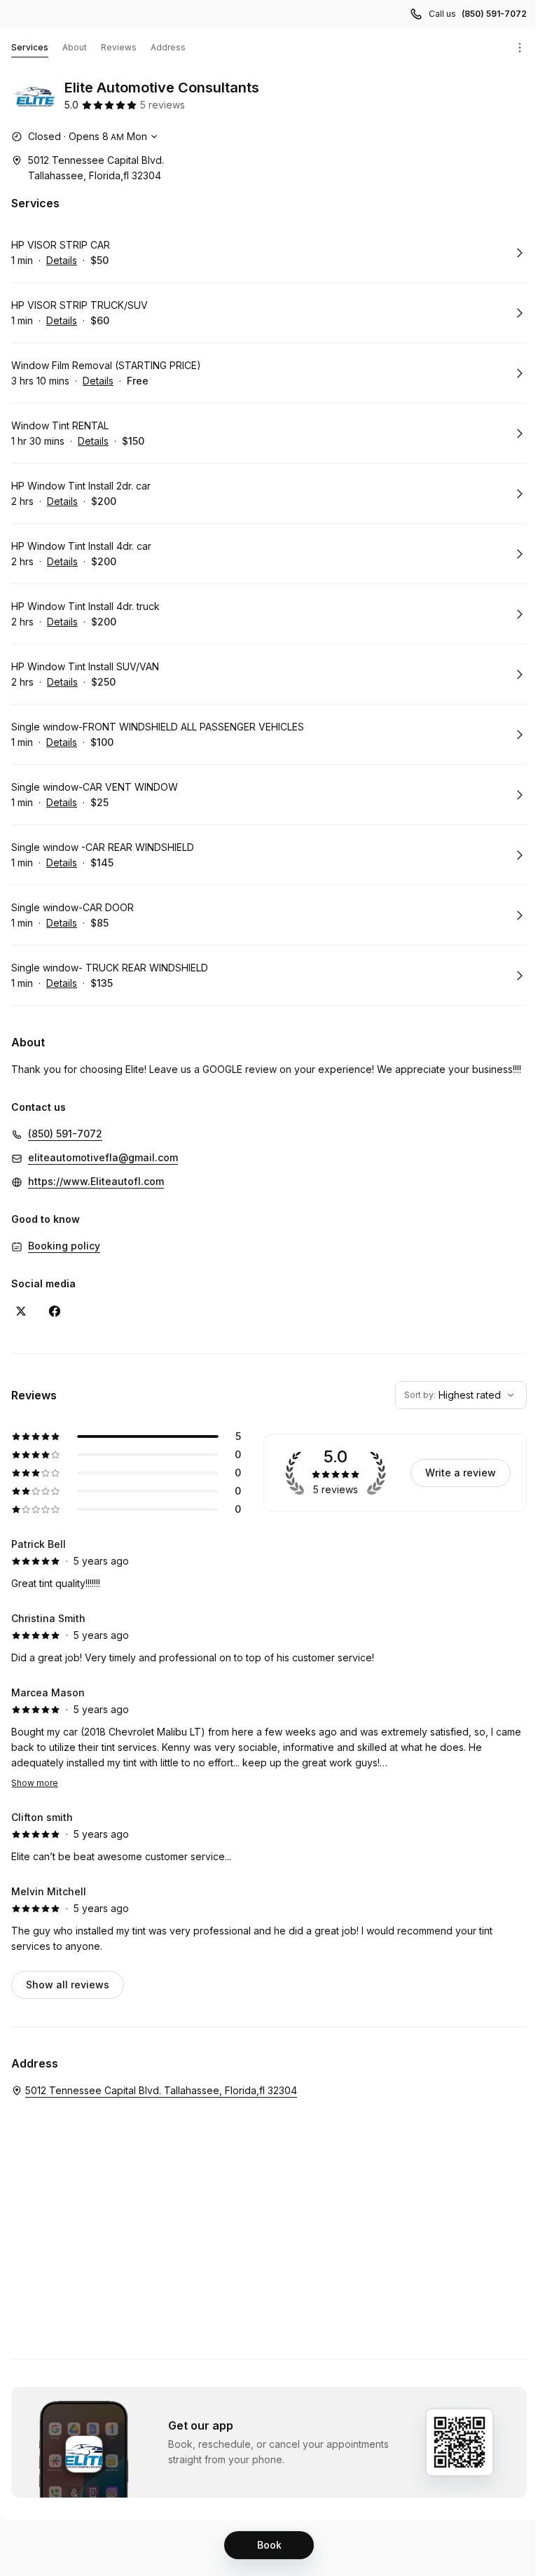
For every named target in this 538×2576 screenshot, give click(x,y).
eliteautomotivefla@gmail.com (103, 1157)
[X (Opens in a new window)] (21, 1311)
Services (30, 47)
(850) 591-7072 (494, 14)
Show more (35, 1783)
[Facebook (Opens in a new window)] (55, 1311)
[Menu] (520, 48)
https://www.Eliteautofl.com (96, 1181)
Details (62, 260)
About (75, 47)
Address (168, 47)
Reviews (119, 47)
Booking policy (64, 1246)
